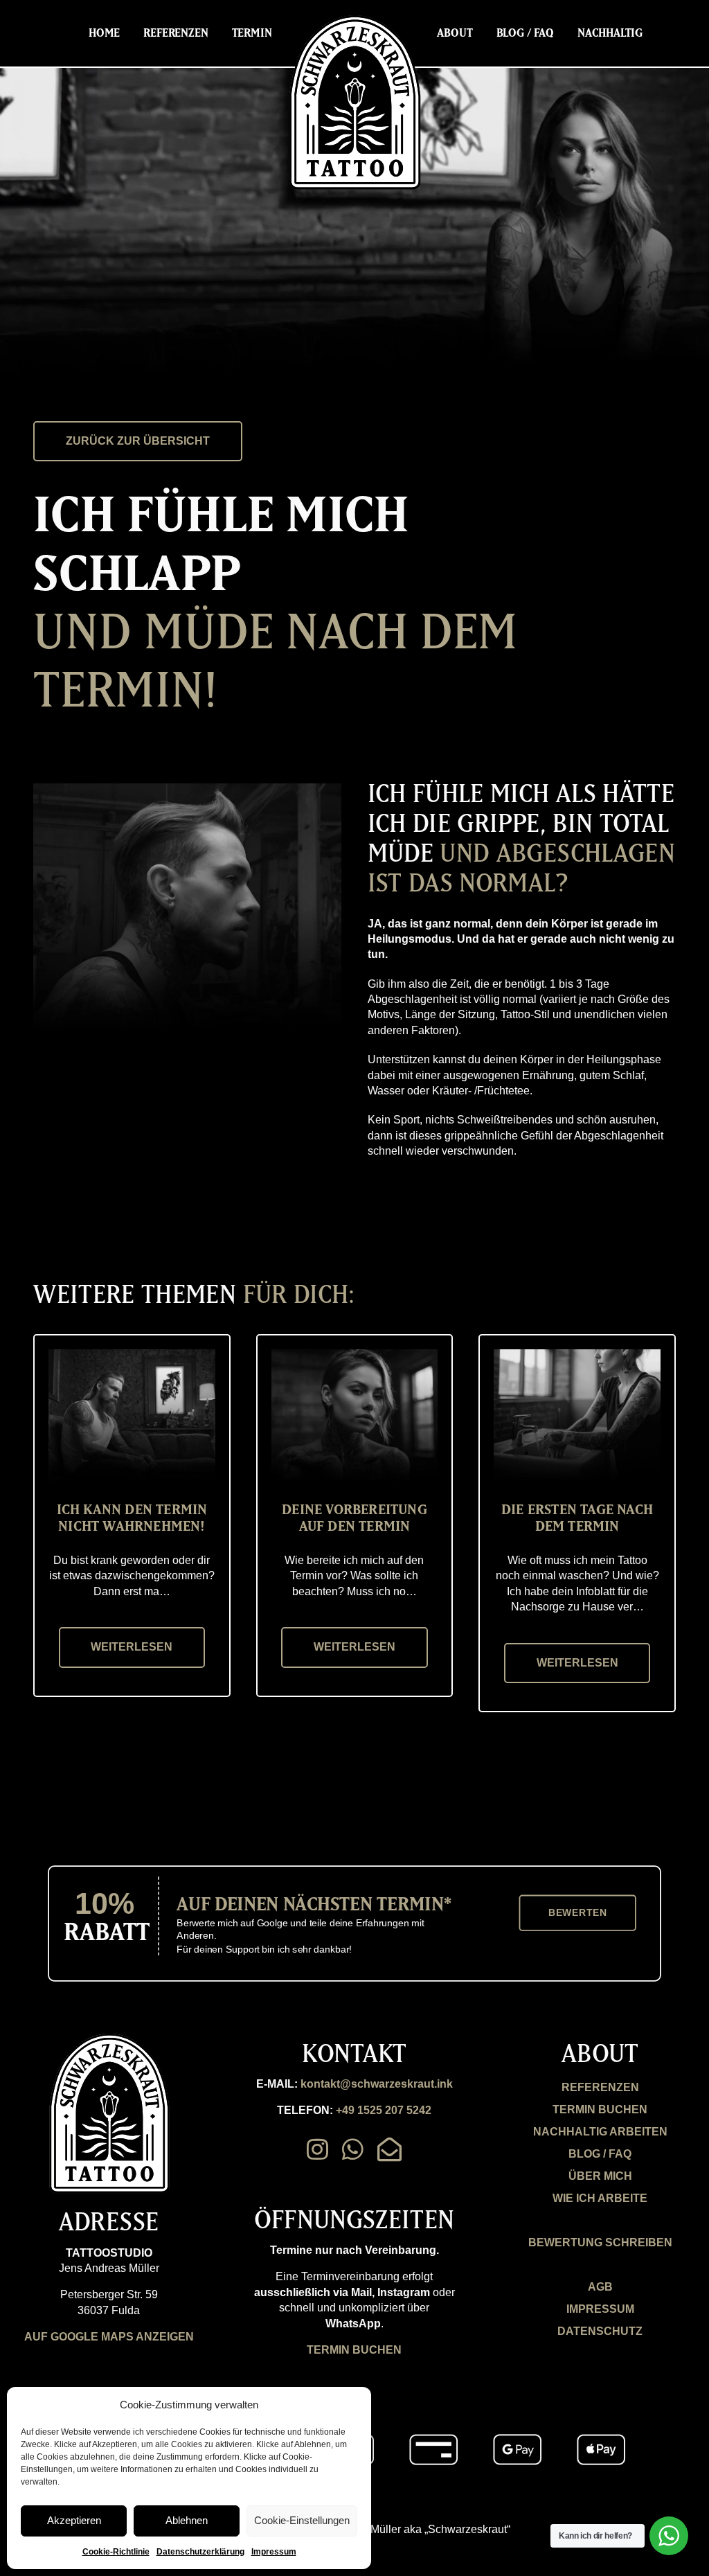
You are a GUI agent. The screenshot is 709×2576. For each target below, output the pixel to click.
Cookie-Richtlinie (116, 2552)
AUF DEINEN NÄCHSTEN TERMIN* (314, 1903)
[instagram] (317, 2149)
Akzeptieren (74, 2520)
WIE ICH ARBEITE (600, 2198)
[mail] (389, 2149)
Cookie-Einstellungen (302, 2520)
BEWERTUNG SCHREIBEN (600, 2242)
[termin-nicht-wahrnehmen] (132, 1354)
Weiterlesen (132, 1647)
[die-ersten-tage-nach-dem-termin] (577, 1354)
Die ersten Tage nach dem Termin (577, 1517)
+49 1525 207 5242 (384, 2110)
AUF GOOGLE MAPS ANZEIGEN (109, 2337)
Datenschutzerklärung (200, 2552)
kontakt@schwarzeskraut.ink (377, 2084)
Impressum (274, 2552)
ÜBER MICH (600, 2176)
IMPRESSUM (600, 2309)
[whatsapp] (353, 2149)
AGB (600, 2287)
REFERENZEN (600, 2087)
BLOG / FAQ (600, 2154)
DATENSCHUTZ (600, 2331)
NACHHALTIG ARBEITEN (600, 2132)
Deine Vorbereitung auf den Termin (354, 1517)
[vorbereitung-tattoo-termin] (355, 1354)
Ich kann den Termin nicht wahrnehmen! (132, 1517)
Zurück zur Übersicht (138, 441)
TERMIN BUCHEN (354, 2350)
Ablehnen (187, 2520)
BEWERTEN (578, 1913)
